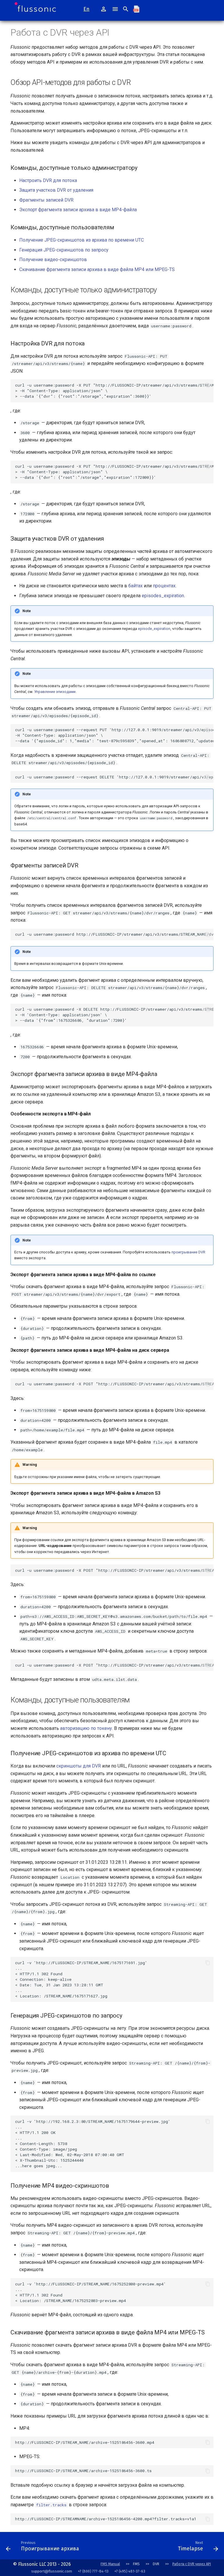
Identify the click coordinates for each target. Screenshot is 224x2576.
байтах (135, 586)
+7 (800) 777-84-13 (93, 2571)
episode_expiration (154, 629)
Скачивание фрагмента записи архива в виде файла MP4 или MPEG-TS (97, 269)
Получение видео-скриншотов (53, 260)
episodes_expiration (163, 596)
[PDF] (139, 9)
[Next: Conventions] (128, 2547)
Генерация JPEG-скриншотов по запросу (64, 250)
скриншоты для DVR (79, 1766)
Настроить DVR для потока (48, 180)
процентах (164, 586)
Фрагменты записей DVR (46, 200)
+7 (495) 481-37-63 (130, 2571)
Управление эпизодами (55, 692)
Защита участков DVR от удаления (56, 190)
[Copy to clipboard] (208, 385)
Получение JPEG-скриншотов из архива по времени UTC (82, 240)
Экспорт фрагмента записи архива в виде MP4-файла (78, 210)
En (86, 9)
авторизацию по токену (86, 1728)
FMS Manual (110, 2564)
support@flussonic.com (52, 2571)
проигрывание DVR (188, 1252)
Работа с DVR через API (192, 2564)
